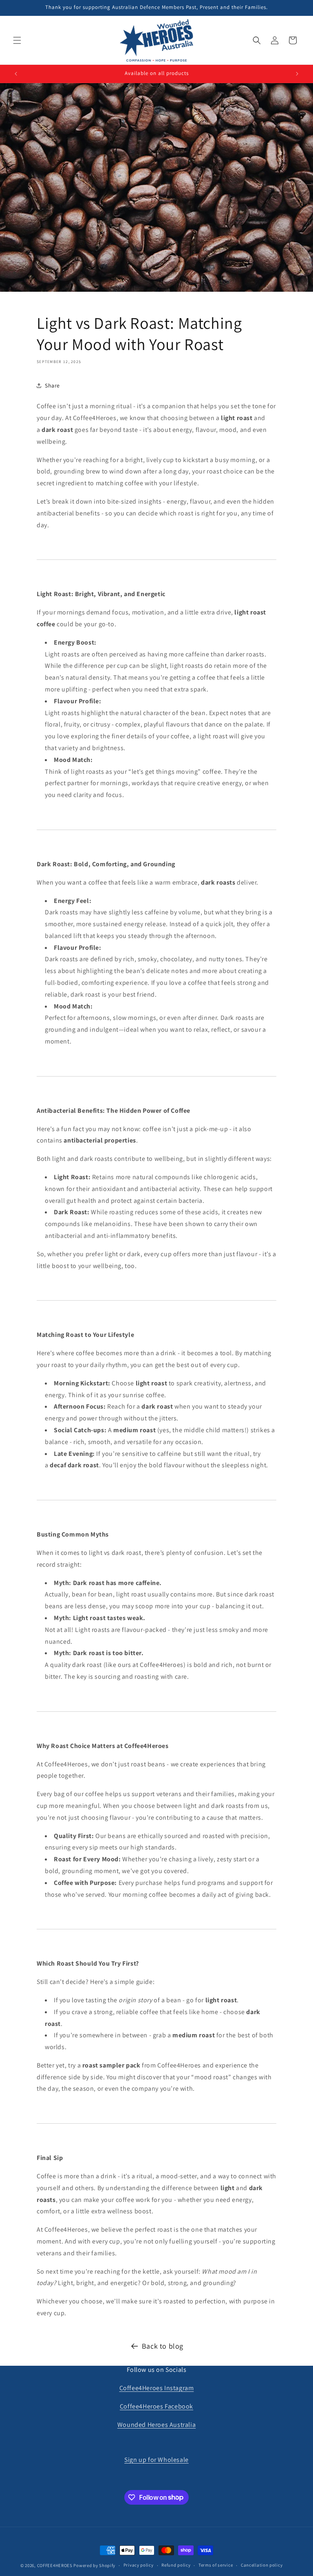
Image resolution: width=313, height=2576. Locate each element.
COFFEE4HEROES (55, 2565)
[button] (17, 40)
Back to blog (163, 2346)
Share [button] (52, 385)
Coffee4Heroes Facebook (156, 2406)
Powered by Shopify (94, 2565)
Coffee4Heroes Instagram (157, 2388)
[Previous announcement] (16, 74)
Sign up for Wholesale (156, 2460)
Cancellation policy (262, 2565)
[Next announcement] (297, 74)
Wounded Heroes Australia (156, 2425)
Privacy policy (139, 2565)
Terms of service (216, 2565)
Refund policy (176, 2565)
